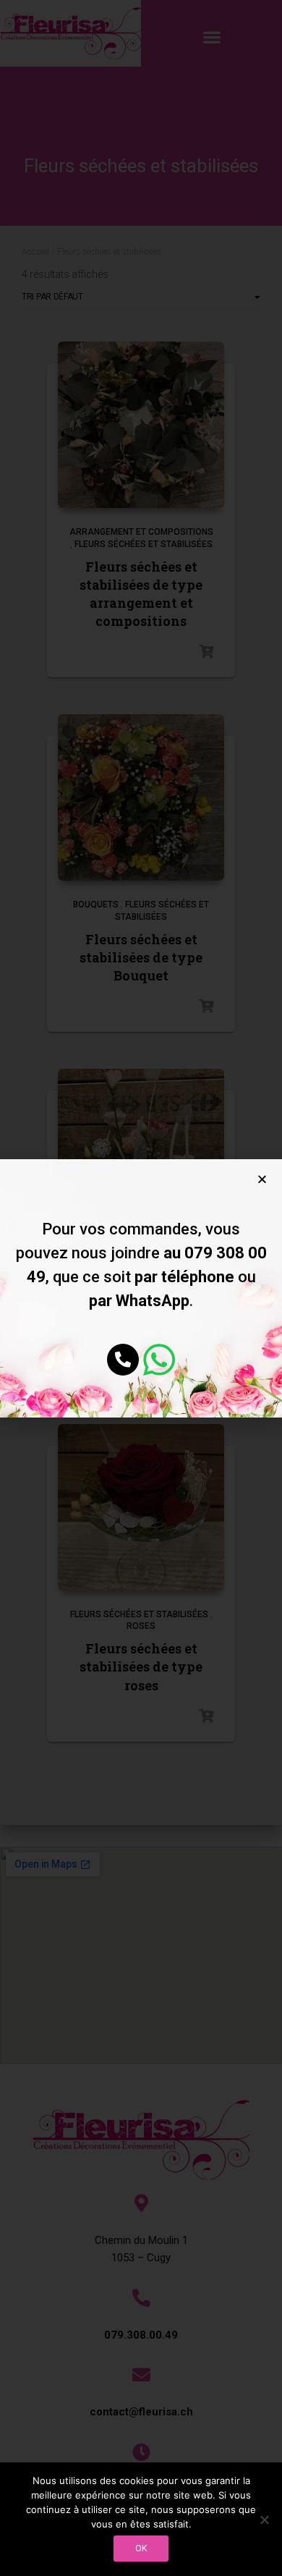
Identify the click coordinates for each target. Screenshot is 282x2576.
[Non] (264, 2520)
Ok (141, 2549)
